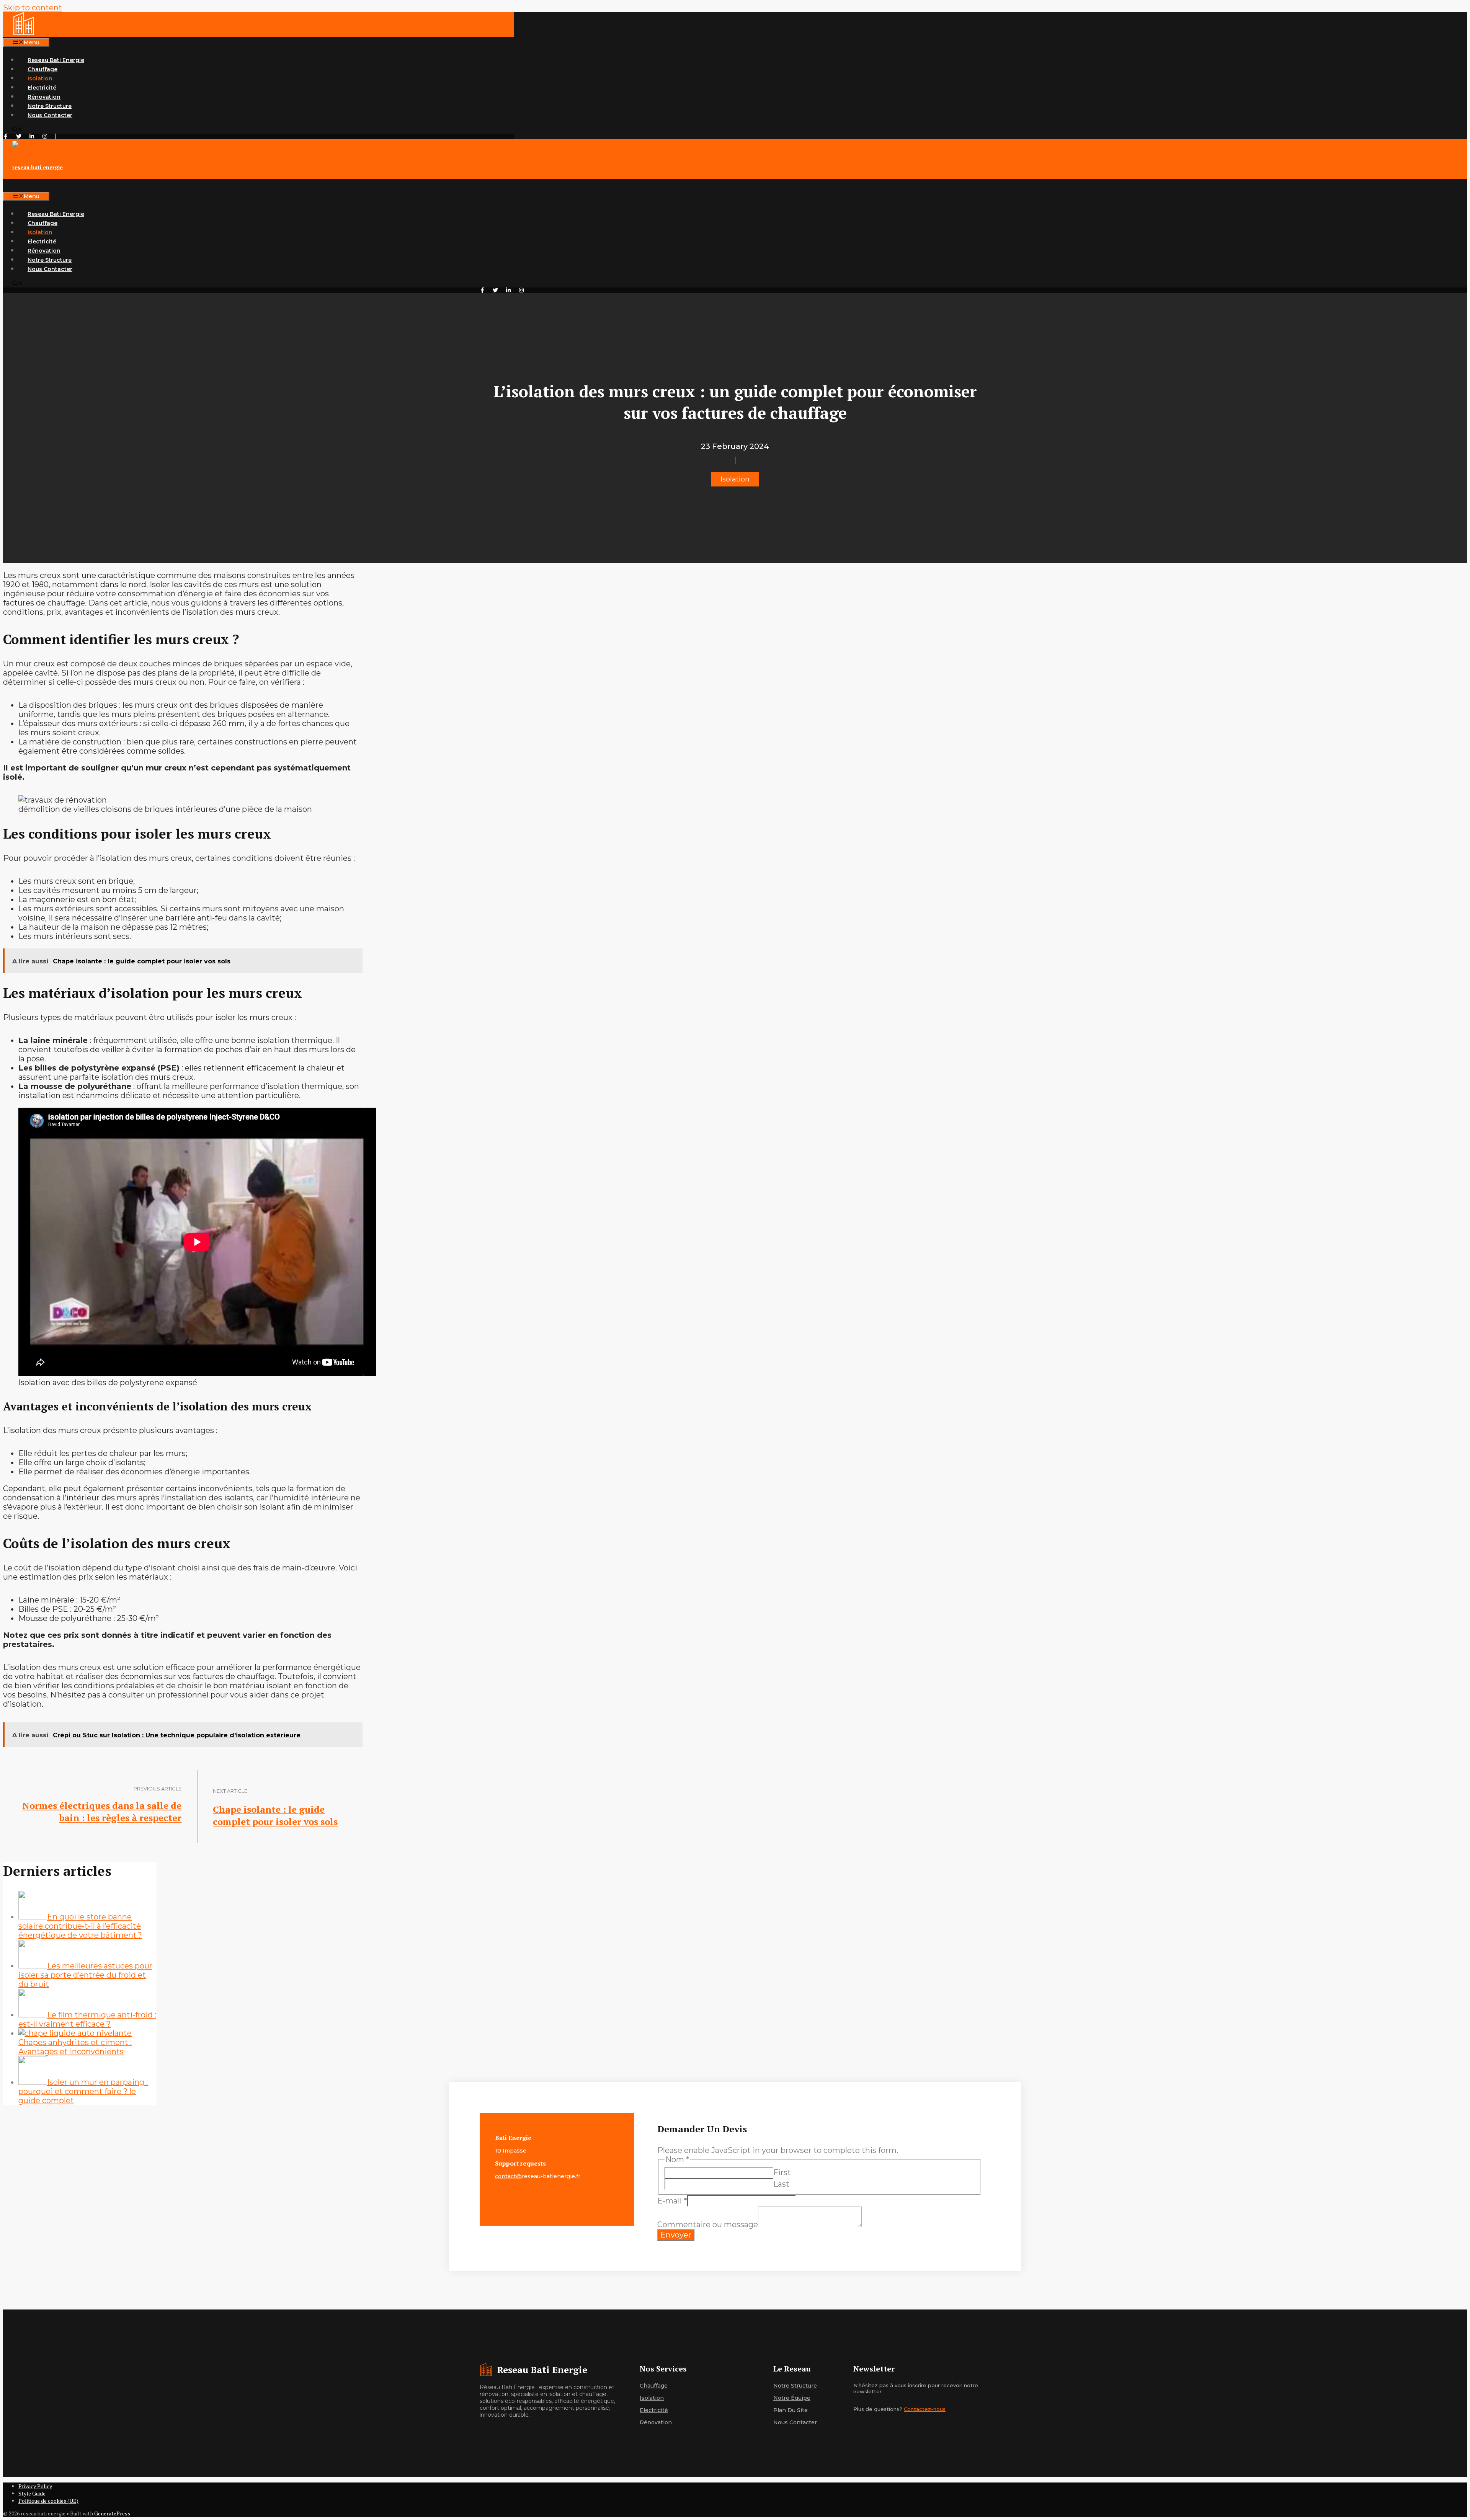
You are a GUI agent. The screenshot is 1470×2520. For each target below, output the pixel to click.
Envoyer (676, 2235)
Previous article (158, 1789)
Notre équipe (792, 2398)
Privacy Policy (35, 2486)
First (782, 2172)
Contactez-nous (925, 2409)
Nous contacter (795, 2422)
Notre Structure (50, 106)
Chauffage (42, 69)
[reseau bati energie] (24, 33)
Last (781, 2184)
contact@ (508, 2176)
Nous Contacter (50, 115)
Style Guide (32, 2493)
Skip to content (33, 8)
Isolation (40, 78)
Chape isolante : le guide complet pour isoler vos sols (275, 1815)
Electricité (42, 88)
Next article (230, 1791)
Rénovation (44, 97)
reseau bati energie (38, 167)
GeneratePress (112, 2513)
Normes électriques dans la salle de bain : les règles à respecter (102, 1812)
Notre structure (795, 2386)
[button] (18, 130)
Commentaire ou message (708, 2225)
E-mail (672, 2201)
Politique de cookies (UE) (48, 2501)
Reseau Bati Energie (56, 60)
